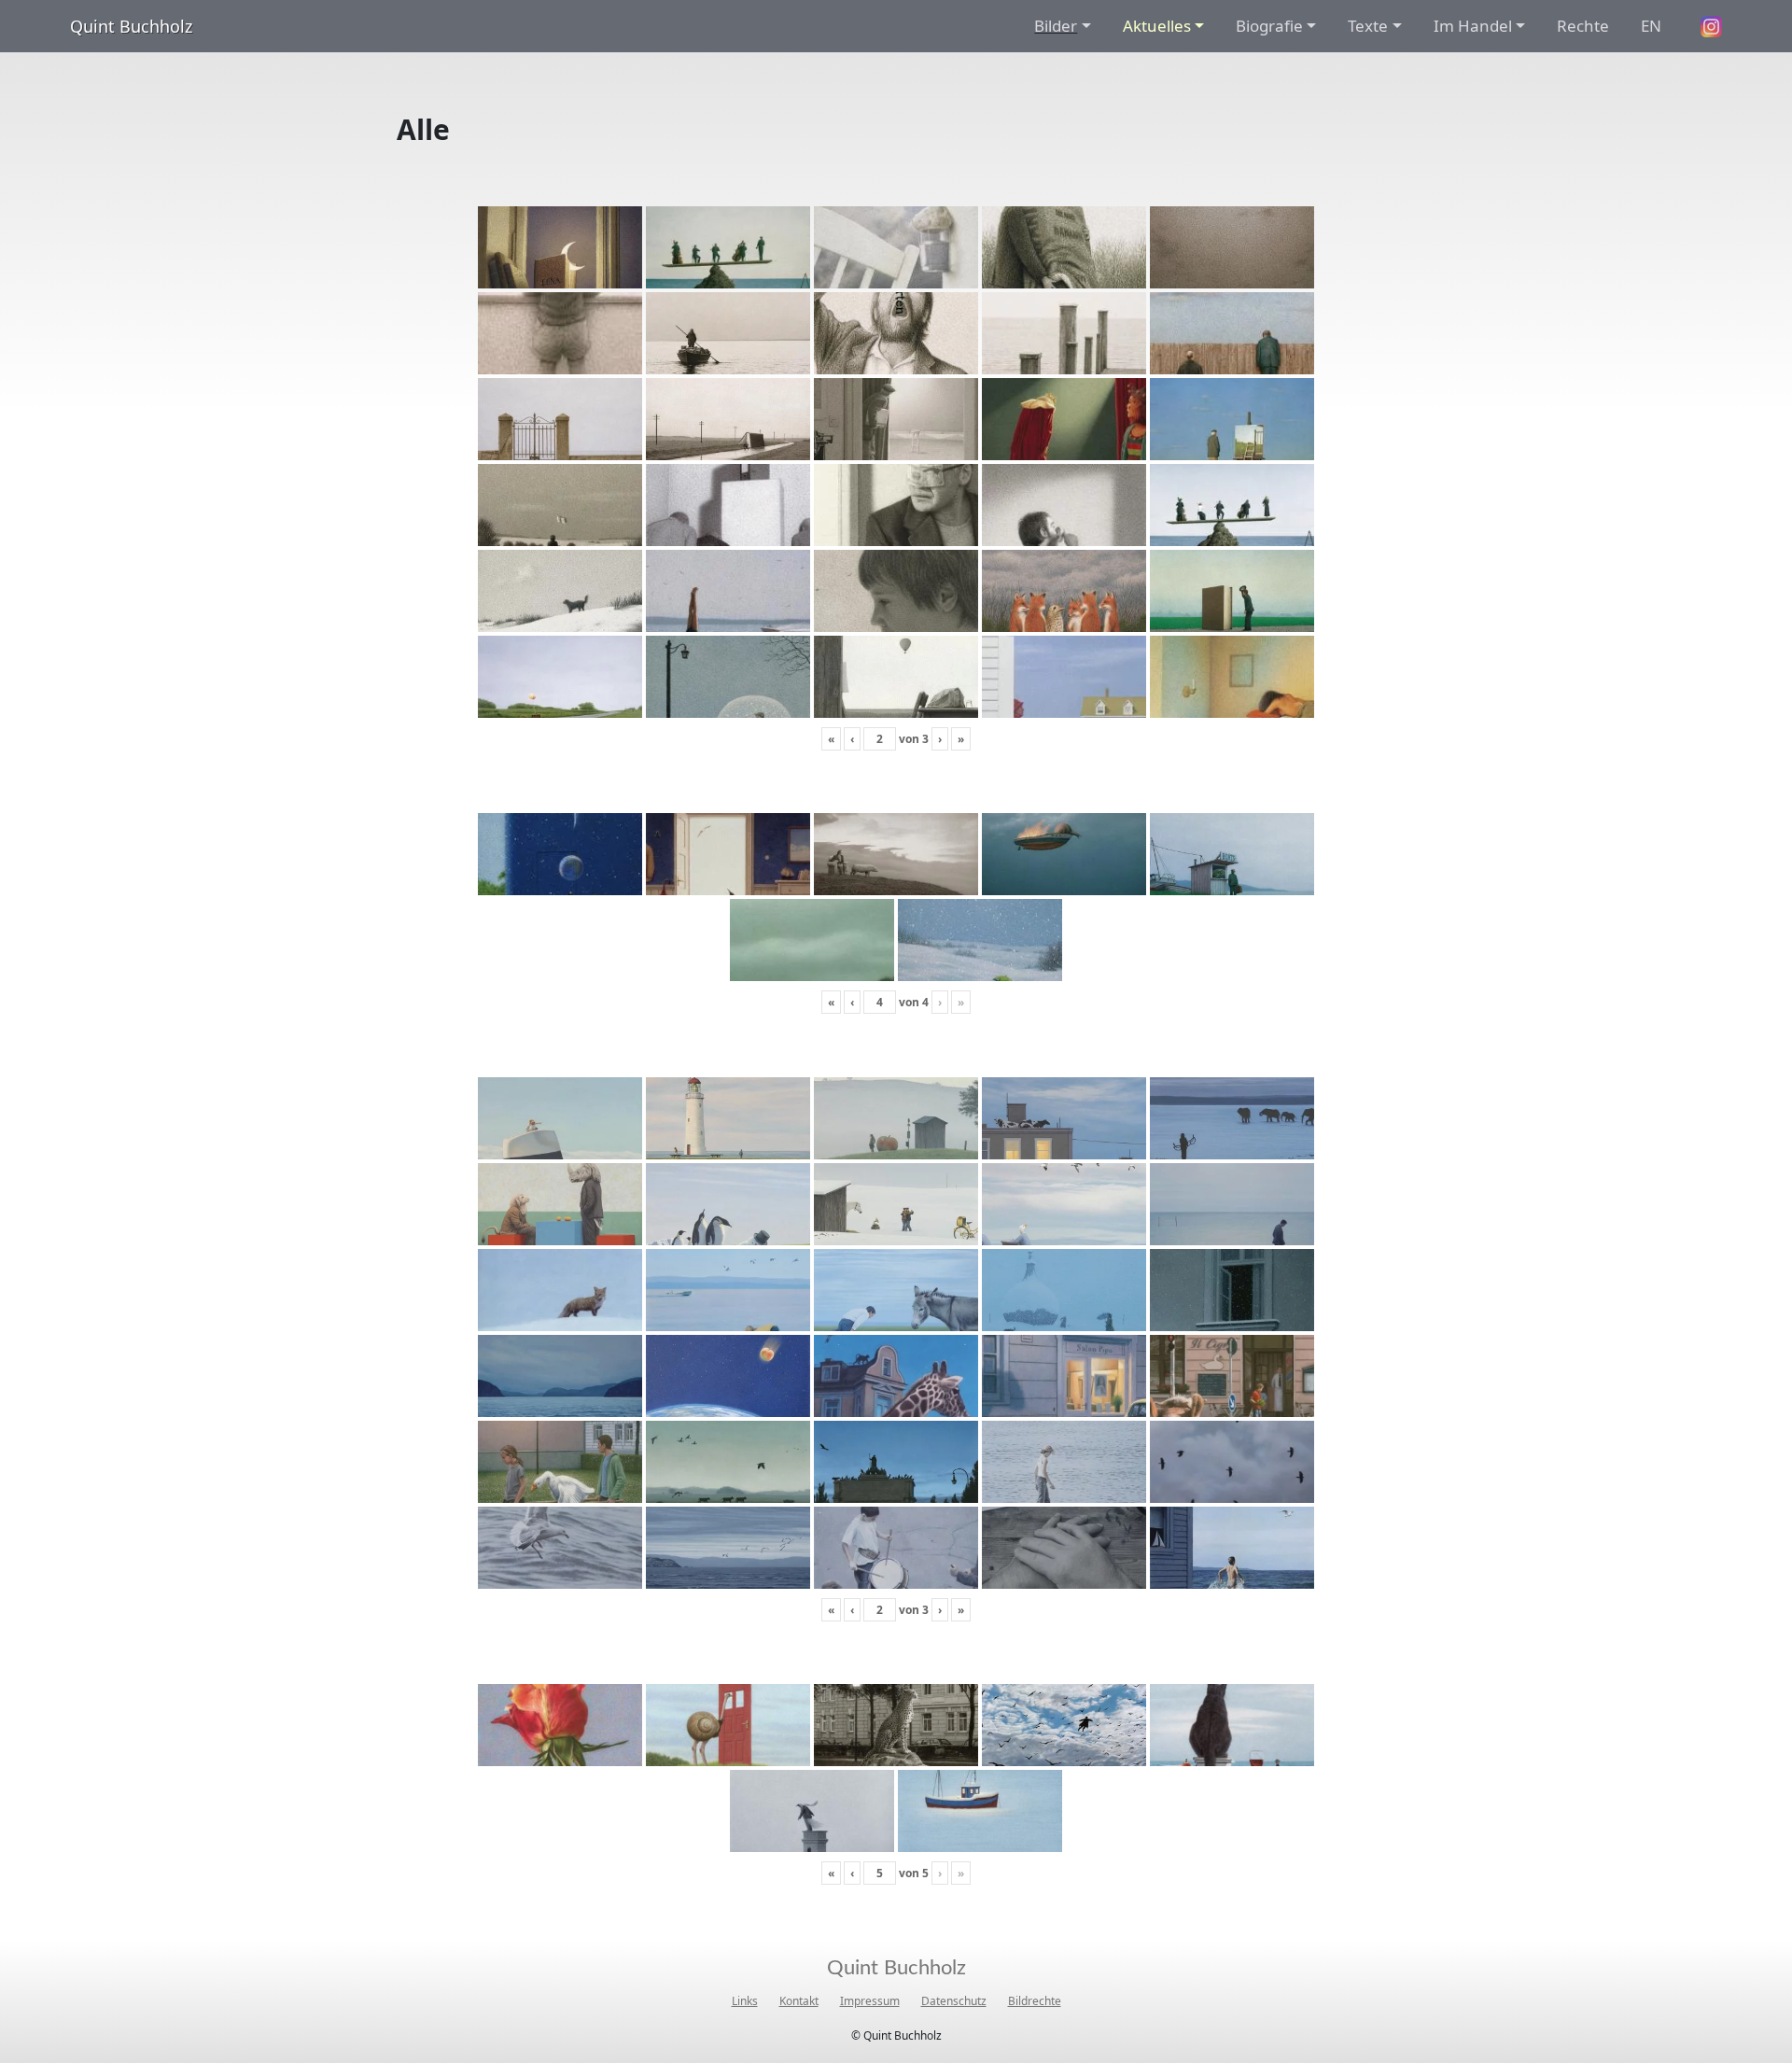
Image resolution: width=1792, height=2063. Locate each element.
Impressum (870, 2001)
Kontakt (799, 2001)
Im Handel (1473, 26)
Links (745, 2001)
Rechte (1583, 26)
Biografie (1269, 26)
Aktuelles (1157, 26)
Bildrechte (1035, 2001)
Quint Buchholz (131, 26)
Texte (1368, 26)
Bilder (1056, 26)
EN (1651, 26)
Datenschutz (954, 2001)
